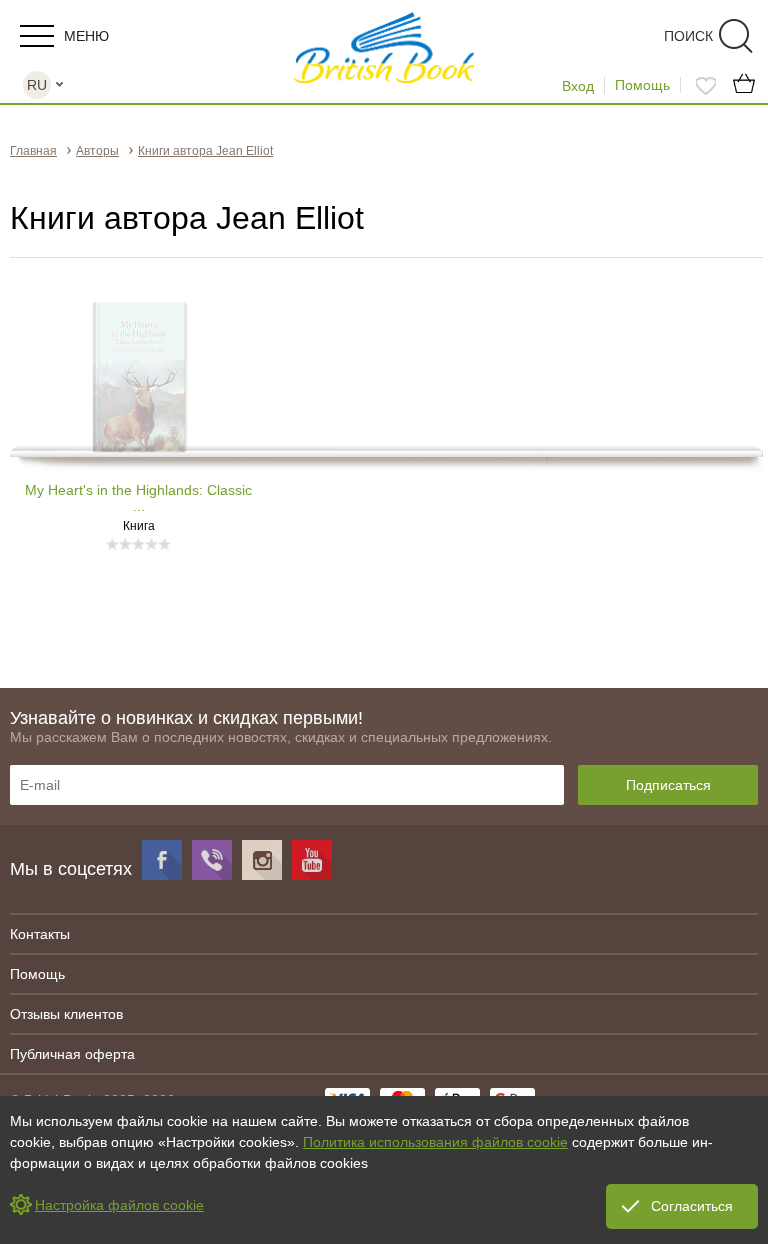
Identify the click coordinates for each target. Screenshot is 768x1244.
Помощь (642, 85)
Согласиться (692, 1206)
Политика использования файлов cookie (435, 1142)
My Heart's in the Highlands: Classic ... (138, 498)
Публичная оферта (72, 1054)
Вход (578, 86)
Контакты (40, 934)
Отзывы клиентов (66, 1014)
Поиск (688, 36)
